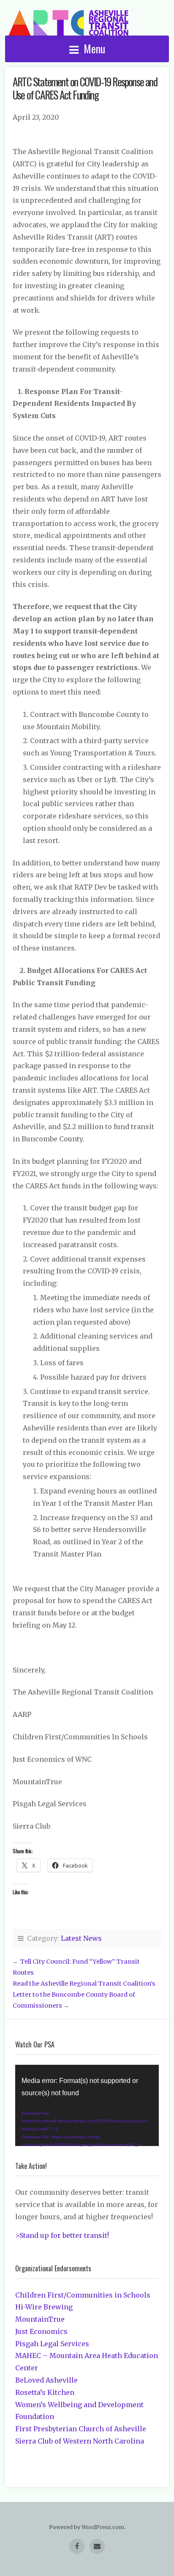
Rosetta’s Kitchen (45, 2392)
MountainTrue (40, 2319)
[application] (87, 2105)
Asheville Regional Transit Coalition (68, 23)
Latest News (81, 1938)
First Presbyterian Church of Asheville (81, 2429)
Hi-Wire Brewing (44, 2307)
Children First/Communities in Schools (83, 2295)
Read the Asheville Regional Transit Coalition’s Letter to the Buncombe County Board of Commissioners (84, 1995)
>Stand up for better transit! (62, 2235)
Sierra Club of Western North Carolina (80, 2441)
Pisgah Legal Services (52, 2344)
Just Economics (41, 2331)
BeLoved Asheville (46, 2380)
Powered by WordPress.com (87, 2527)
